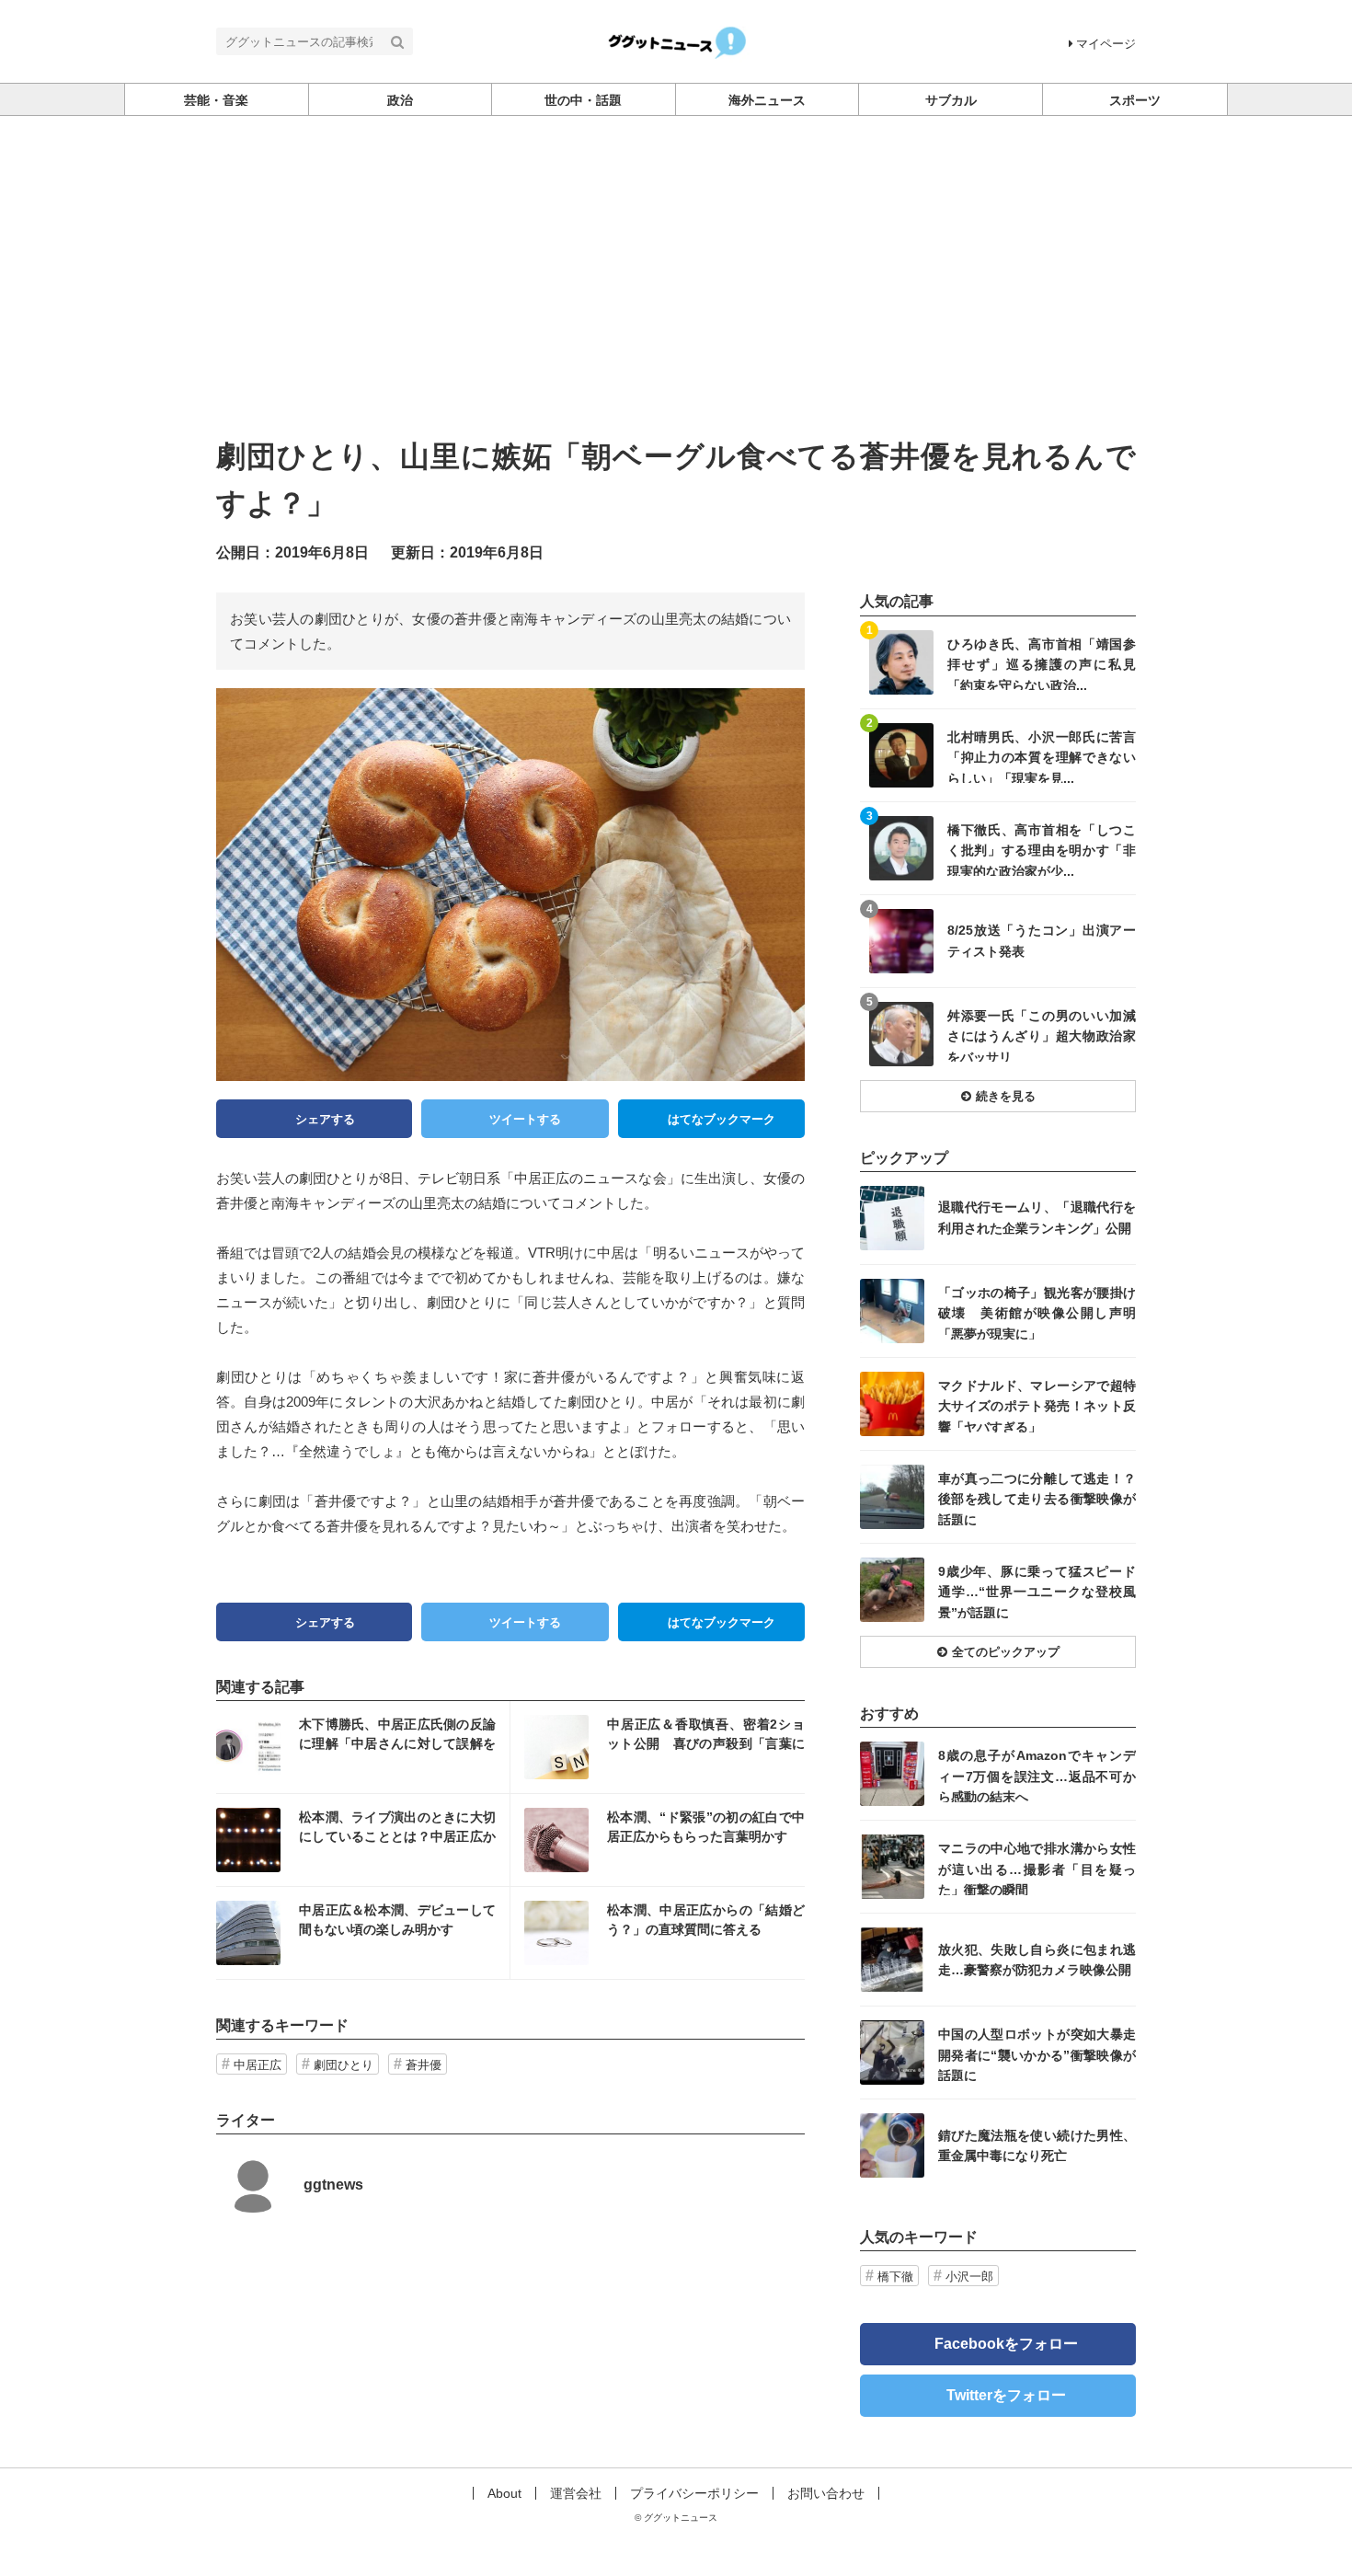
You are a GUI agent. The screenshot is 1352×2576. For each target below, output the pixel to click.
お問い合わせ (826, 2493)
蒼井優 (424, 2065)
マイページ (1106, 44)
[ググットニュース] (676, 40)
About (504, 2493)
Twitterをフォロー (1006, 2395)
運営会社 (576, 2493)
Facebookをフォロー (1006, 2344)
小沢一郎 (969, 2277)
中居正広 (258, 2065)
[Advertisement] (676, 295)
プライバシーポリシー (694, 2493)
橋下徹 (895, 2277)
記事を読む (363, 1747)
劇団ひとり (344, 2065)
